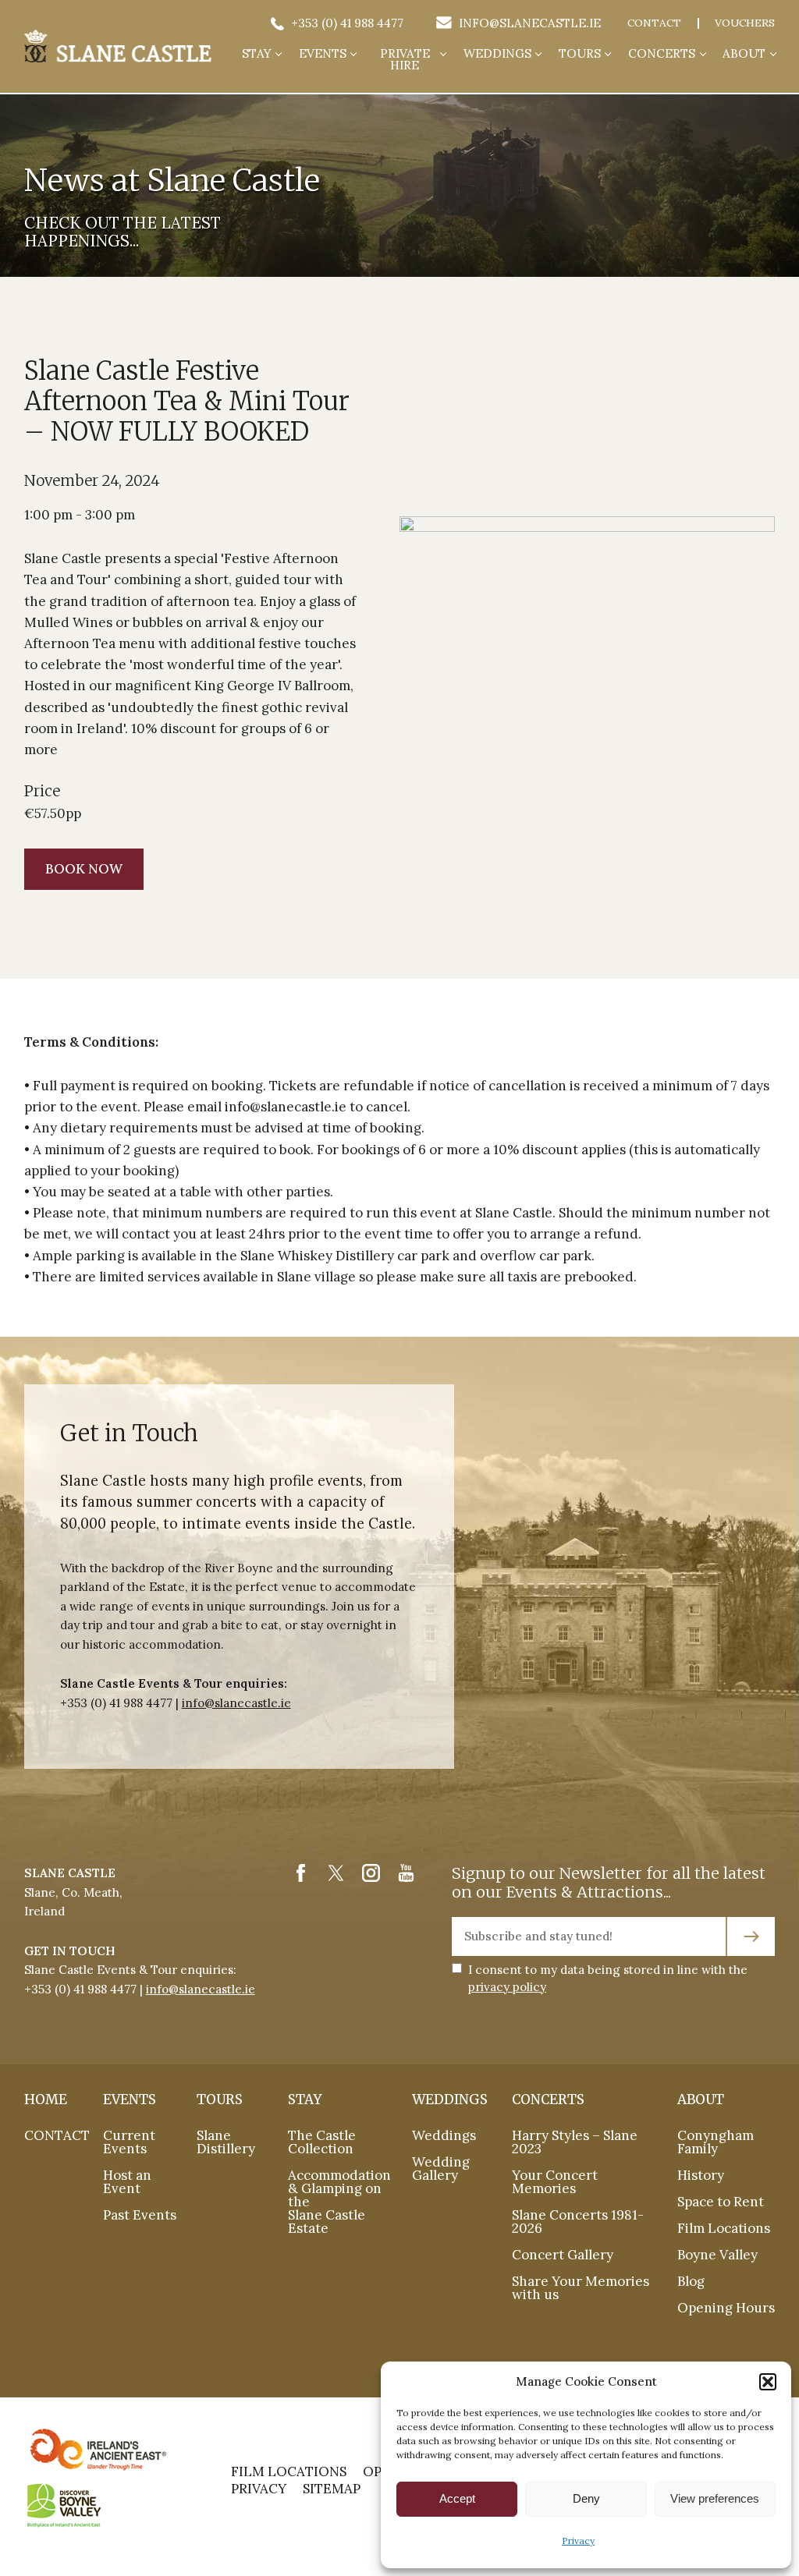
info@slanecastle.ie (528, 23)
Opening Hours (726, 2308)
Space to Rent (721, 2202)
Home (46, 2100)
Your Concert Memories (555, 2182)
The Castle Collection (322, 2142)
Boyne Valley (717, 2255)
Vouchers (745, 23)
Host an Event (127, 2182)
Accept (457, 2498)
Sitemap (332, 2489)
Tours (580, 54)
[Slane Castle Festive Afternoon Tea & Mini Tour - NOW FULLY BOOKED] (118, 46)
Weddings (497, 54)
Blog (691, 2281)
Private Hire (405, 60)
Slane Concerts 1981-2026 (578, 2222)
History (701, 2175)
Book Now (84, 869)
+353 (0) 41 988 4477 (345, 23)
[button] (768, 2382)
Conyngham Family (716, 2142)
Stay (257, 54)
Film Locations (724, 2228)
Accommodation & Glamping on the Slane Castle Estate (339, 2202)
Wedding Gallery (441, 2169)
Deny (586, 2498)
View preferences (715, 2498)
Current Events (129, 2142)
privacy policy (507, 1987)
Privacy (578, 2541)
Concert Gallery (563, 2255)
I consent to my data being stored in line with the (608, 1978)
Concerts (662, 54)
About (744, 54)
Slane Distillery (226, 2142)
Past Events (140, 2215)
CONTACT (57, 2135)
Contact (654, 23)
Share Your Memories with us (581, 2288)
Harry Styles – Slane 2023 (575, 2142)
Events (323, 54)
